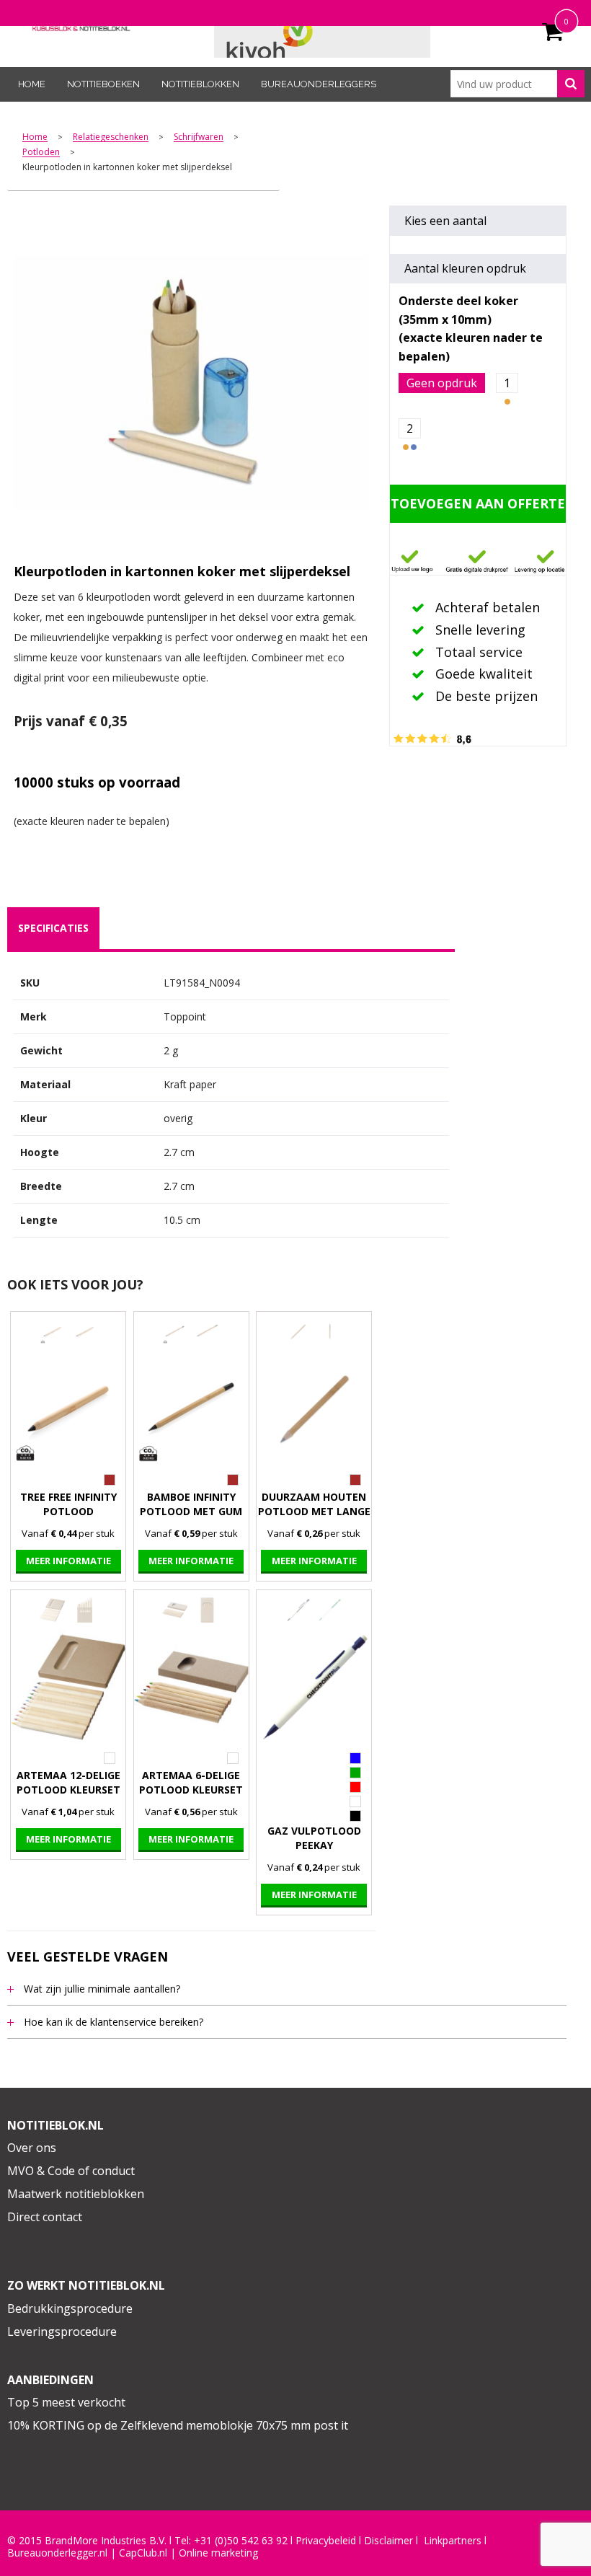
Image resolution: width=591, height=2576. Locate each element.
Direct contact (45, 2217)
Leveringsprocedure (62, 2332)
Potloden (41, 153)
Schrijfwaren (199, 137)
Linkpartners (453, 2541)
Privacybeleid (326, 2541)
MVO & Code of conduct (71, 2171)
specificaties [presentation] (53, 928)
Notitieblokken (200, 84)
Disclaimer (388, 2541)
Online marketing (218, 2553)
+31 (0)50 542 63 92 (241, 2541)
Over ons (32, 2148)
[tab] (53, 928)
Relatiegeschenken (111, 137)
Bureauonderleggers (319, 84)
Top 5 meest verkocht (66, 2402)
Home (32, 84)
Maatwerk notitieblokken (76, 2194)
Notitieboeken (103, 84)
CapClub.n (142, 2553)
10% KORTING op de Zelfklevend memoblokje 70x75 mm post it (178, 2425)
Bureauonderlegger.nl (57, 2553)
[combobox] (517, 84)
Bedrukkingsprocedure (70, 2308)
